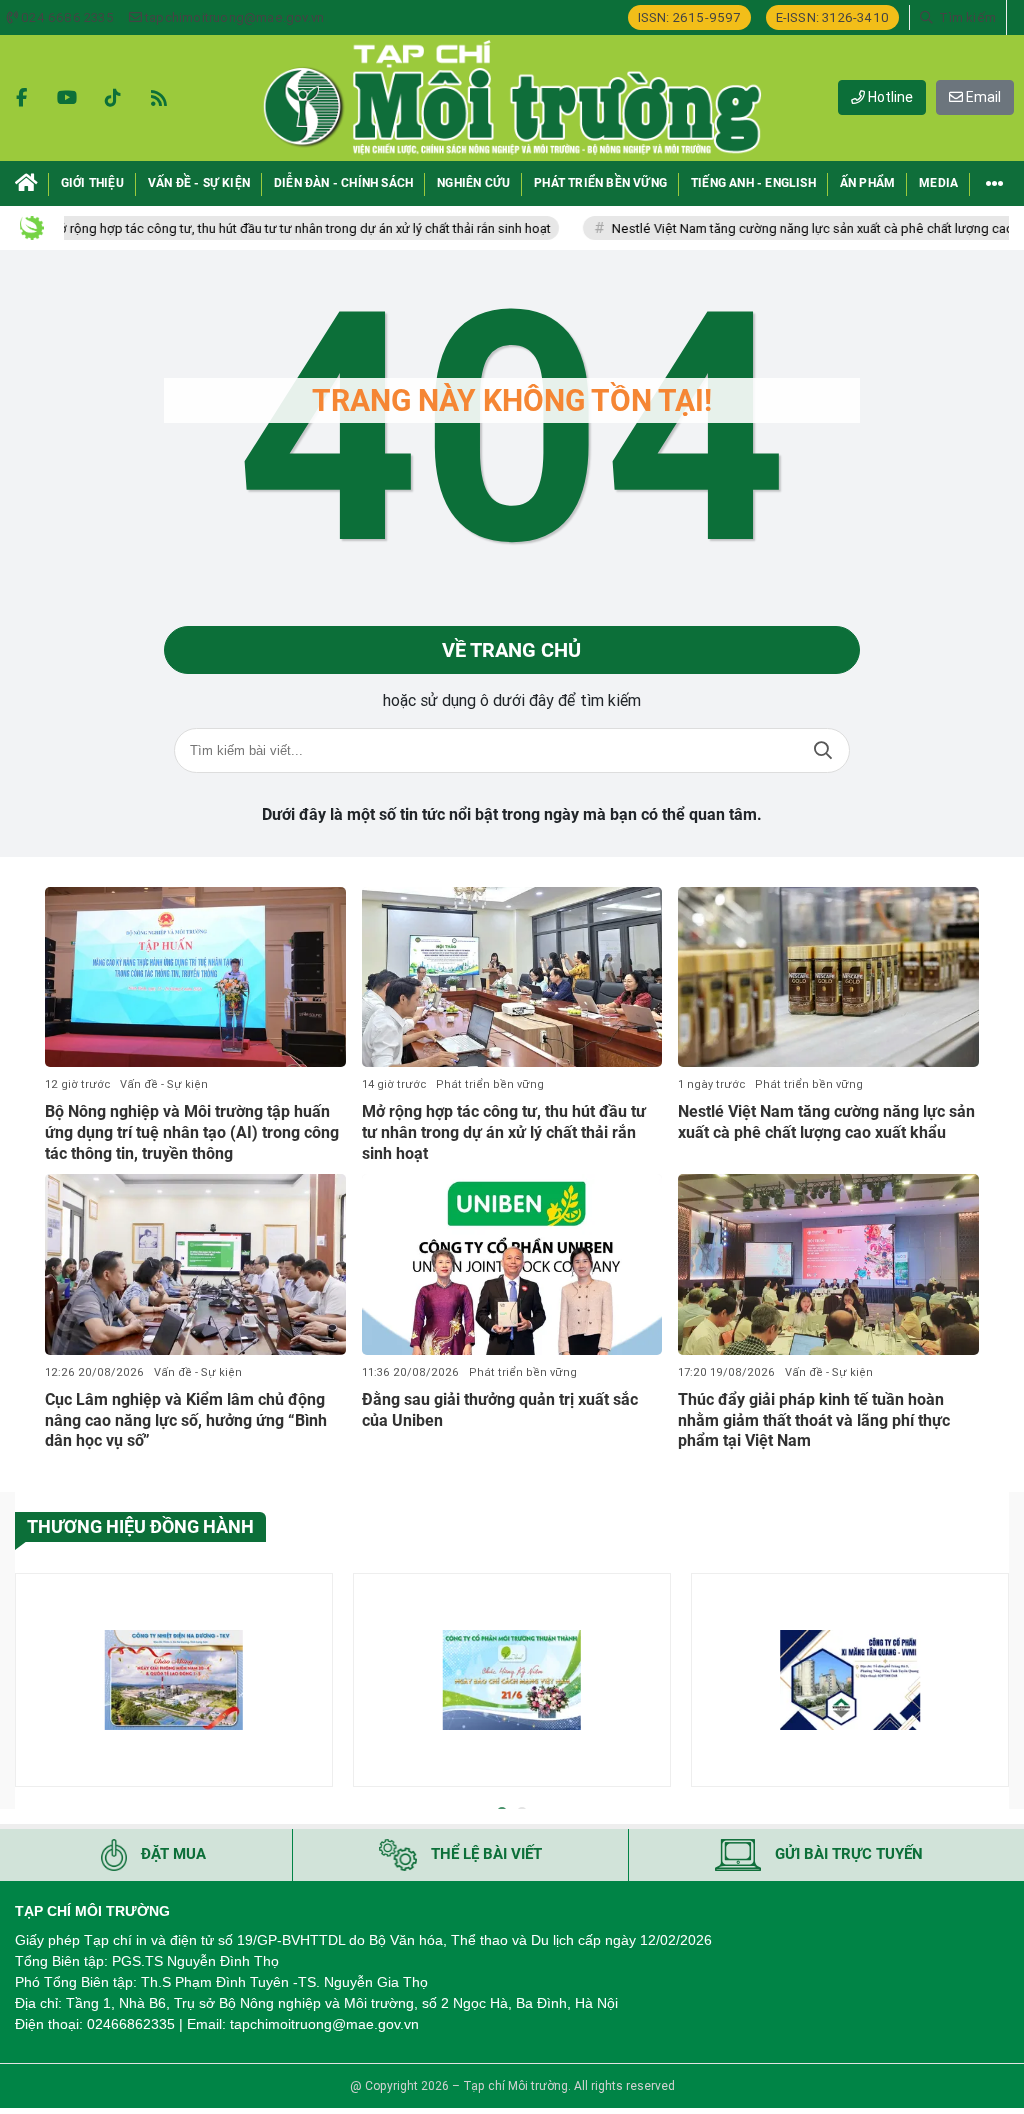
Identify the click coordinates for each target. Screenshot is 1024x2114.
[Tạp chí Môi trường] (512, 98)
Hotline (889, 97)
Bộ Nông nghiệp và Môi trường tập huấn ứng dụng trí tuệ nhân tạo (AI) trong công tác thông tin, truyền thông (192, 1132)
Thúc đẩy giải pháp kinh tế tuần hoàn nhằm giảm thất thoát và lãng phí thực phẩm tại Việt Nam (814, 1420)
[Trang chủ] (26, 183)
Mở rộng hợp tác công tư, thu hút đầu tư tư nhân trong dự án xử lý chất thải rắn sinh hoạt (251, 228)
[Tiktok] (113, 98)
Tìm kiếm (823, 750)
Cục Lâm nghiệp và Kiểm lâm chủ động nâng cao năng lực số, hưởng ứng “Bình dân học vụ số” (186, 1420)
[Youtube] (67, 98)
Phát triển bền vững (490, 1084)
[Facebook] (21, 98)
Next (994, 1683)
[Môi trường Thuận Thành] (512, 1680)
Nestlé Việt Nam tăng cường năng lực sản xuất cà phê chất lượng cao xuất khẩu (826, 1122)
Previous (30, 1683)
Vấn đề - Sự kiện (164, 1084)
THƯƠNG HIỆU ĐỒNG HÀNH (140, 1526)
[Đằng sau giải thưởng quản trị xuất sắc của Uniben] (512, 1264)
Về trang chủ (511, 650)
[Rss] (159, 98)
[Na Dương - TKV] (174, 1680)
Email (982, 97)
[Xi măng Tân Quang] (850, 1680)
